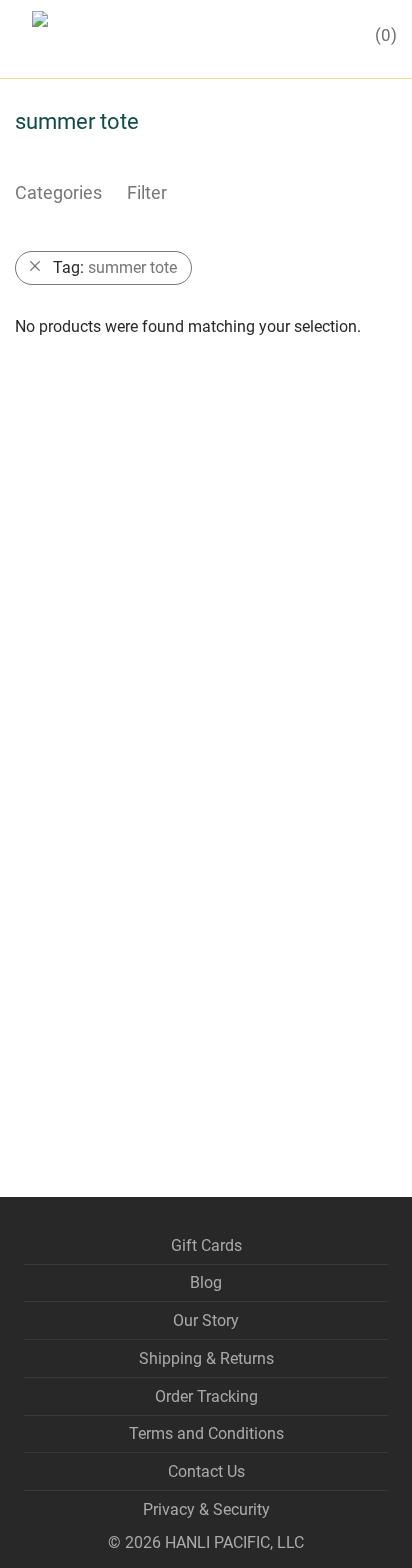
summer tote (115, 267)
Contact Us (206, 1471)
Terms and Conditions (206, 1433)
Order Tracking (206, 1396)
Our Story (206, 1320)
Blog (206, 1282)
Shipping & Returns (206, 1358)
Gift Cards (206, 1245)
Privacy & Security (206, 1509)
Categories (58, 192)
